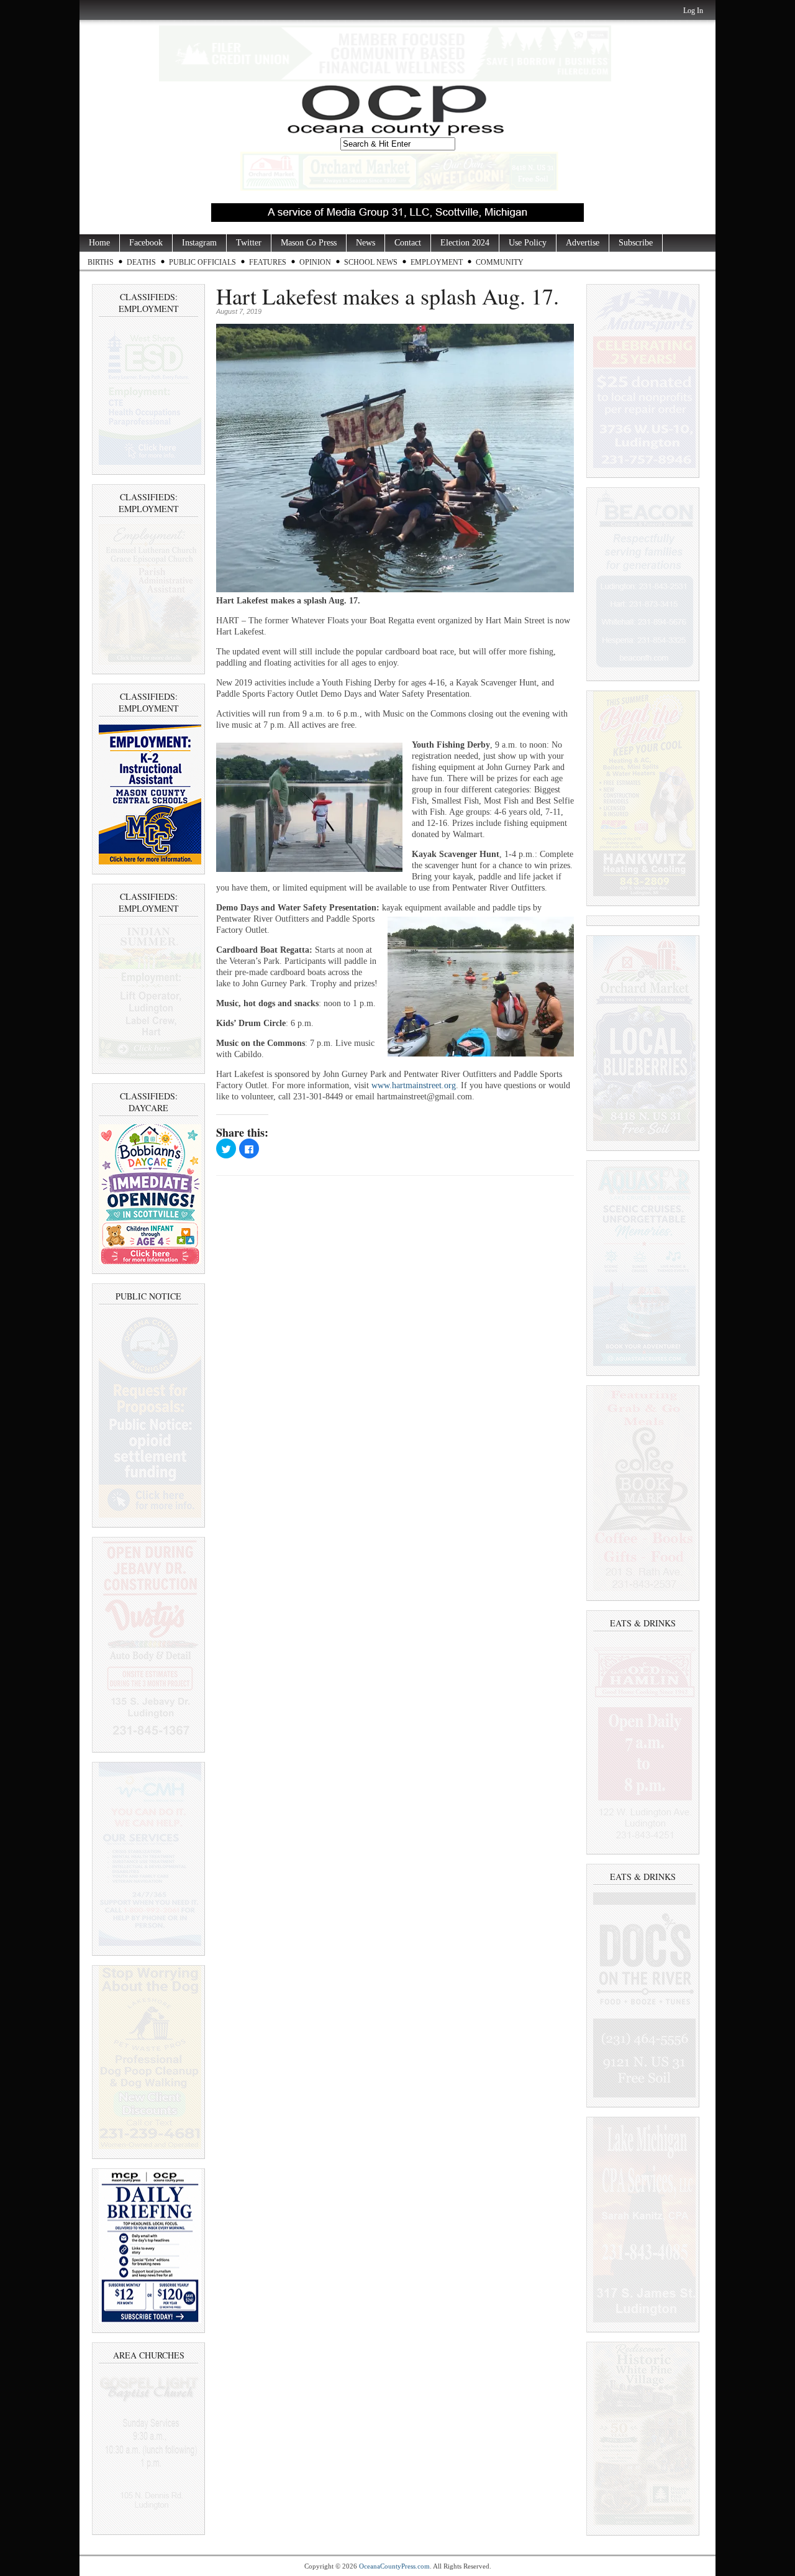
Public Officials (202, 262)
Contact (408, 243)
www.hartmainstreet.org (414, 1085)
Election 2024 (465, 243)
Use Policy (528, 243)
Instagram (199, 243)
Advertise (583, 243)
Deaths (141, 262)
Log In (693, 11)
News (366, 243)
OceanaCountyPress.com (394, 2566)
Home (99, 243)
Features (268, 262)
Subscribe (636, 243)
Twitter (249, 243)
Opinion (315, 262)
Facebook (146, 243)
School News (371, 262)
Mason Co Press (309, 243)
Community (500, 262)
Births (101, 262)
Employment (437, 262)
